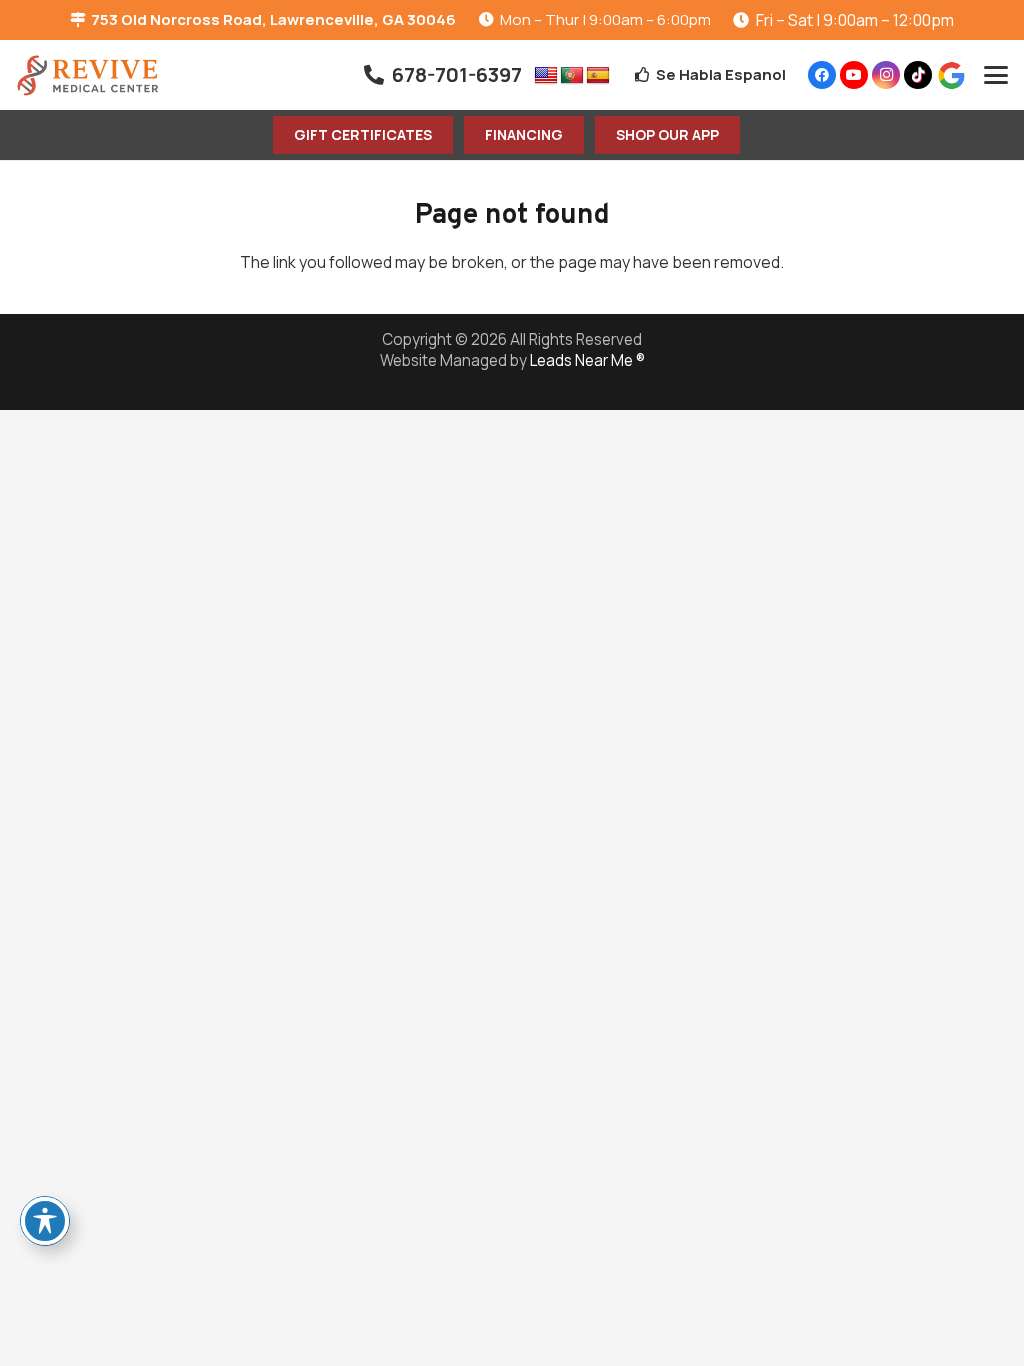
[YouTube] (854, 75)
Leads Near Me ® (587, 360)
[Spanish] (598, 76)
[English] (546, 76)
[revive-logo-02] (87, 75)
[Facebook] (822, 75)
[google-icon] (951, 75)
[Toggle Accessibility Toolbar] (45, 1221)
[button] (996, 75)
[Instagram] (886, 75)
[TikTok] (918, 75)
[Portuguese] (572, 76)
